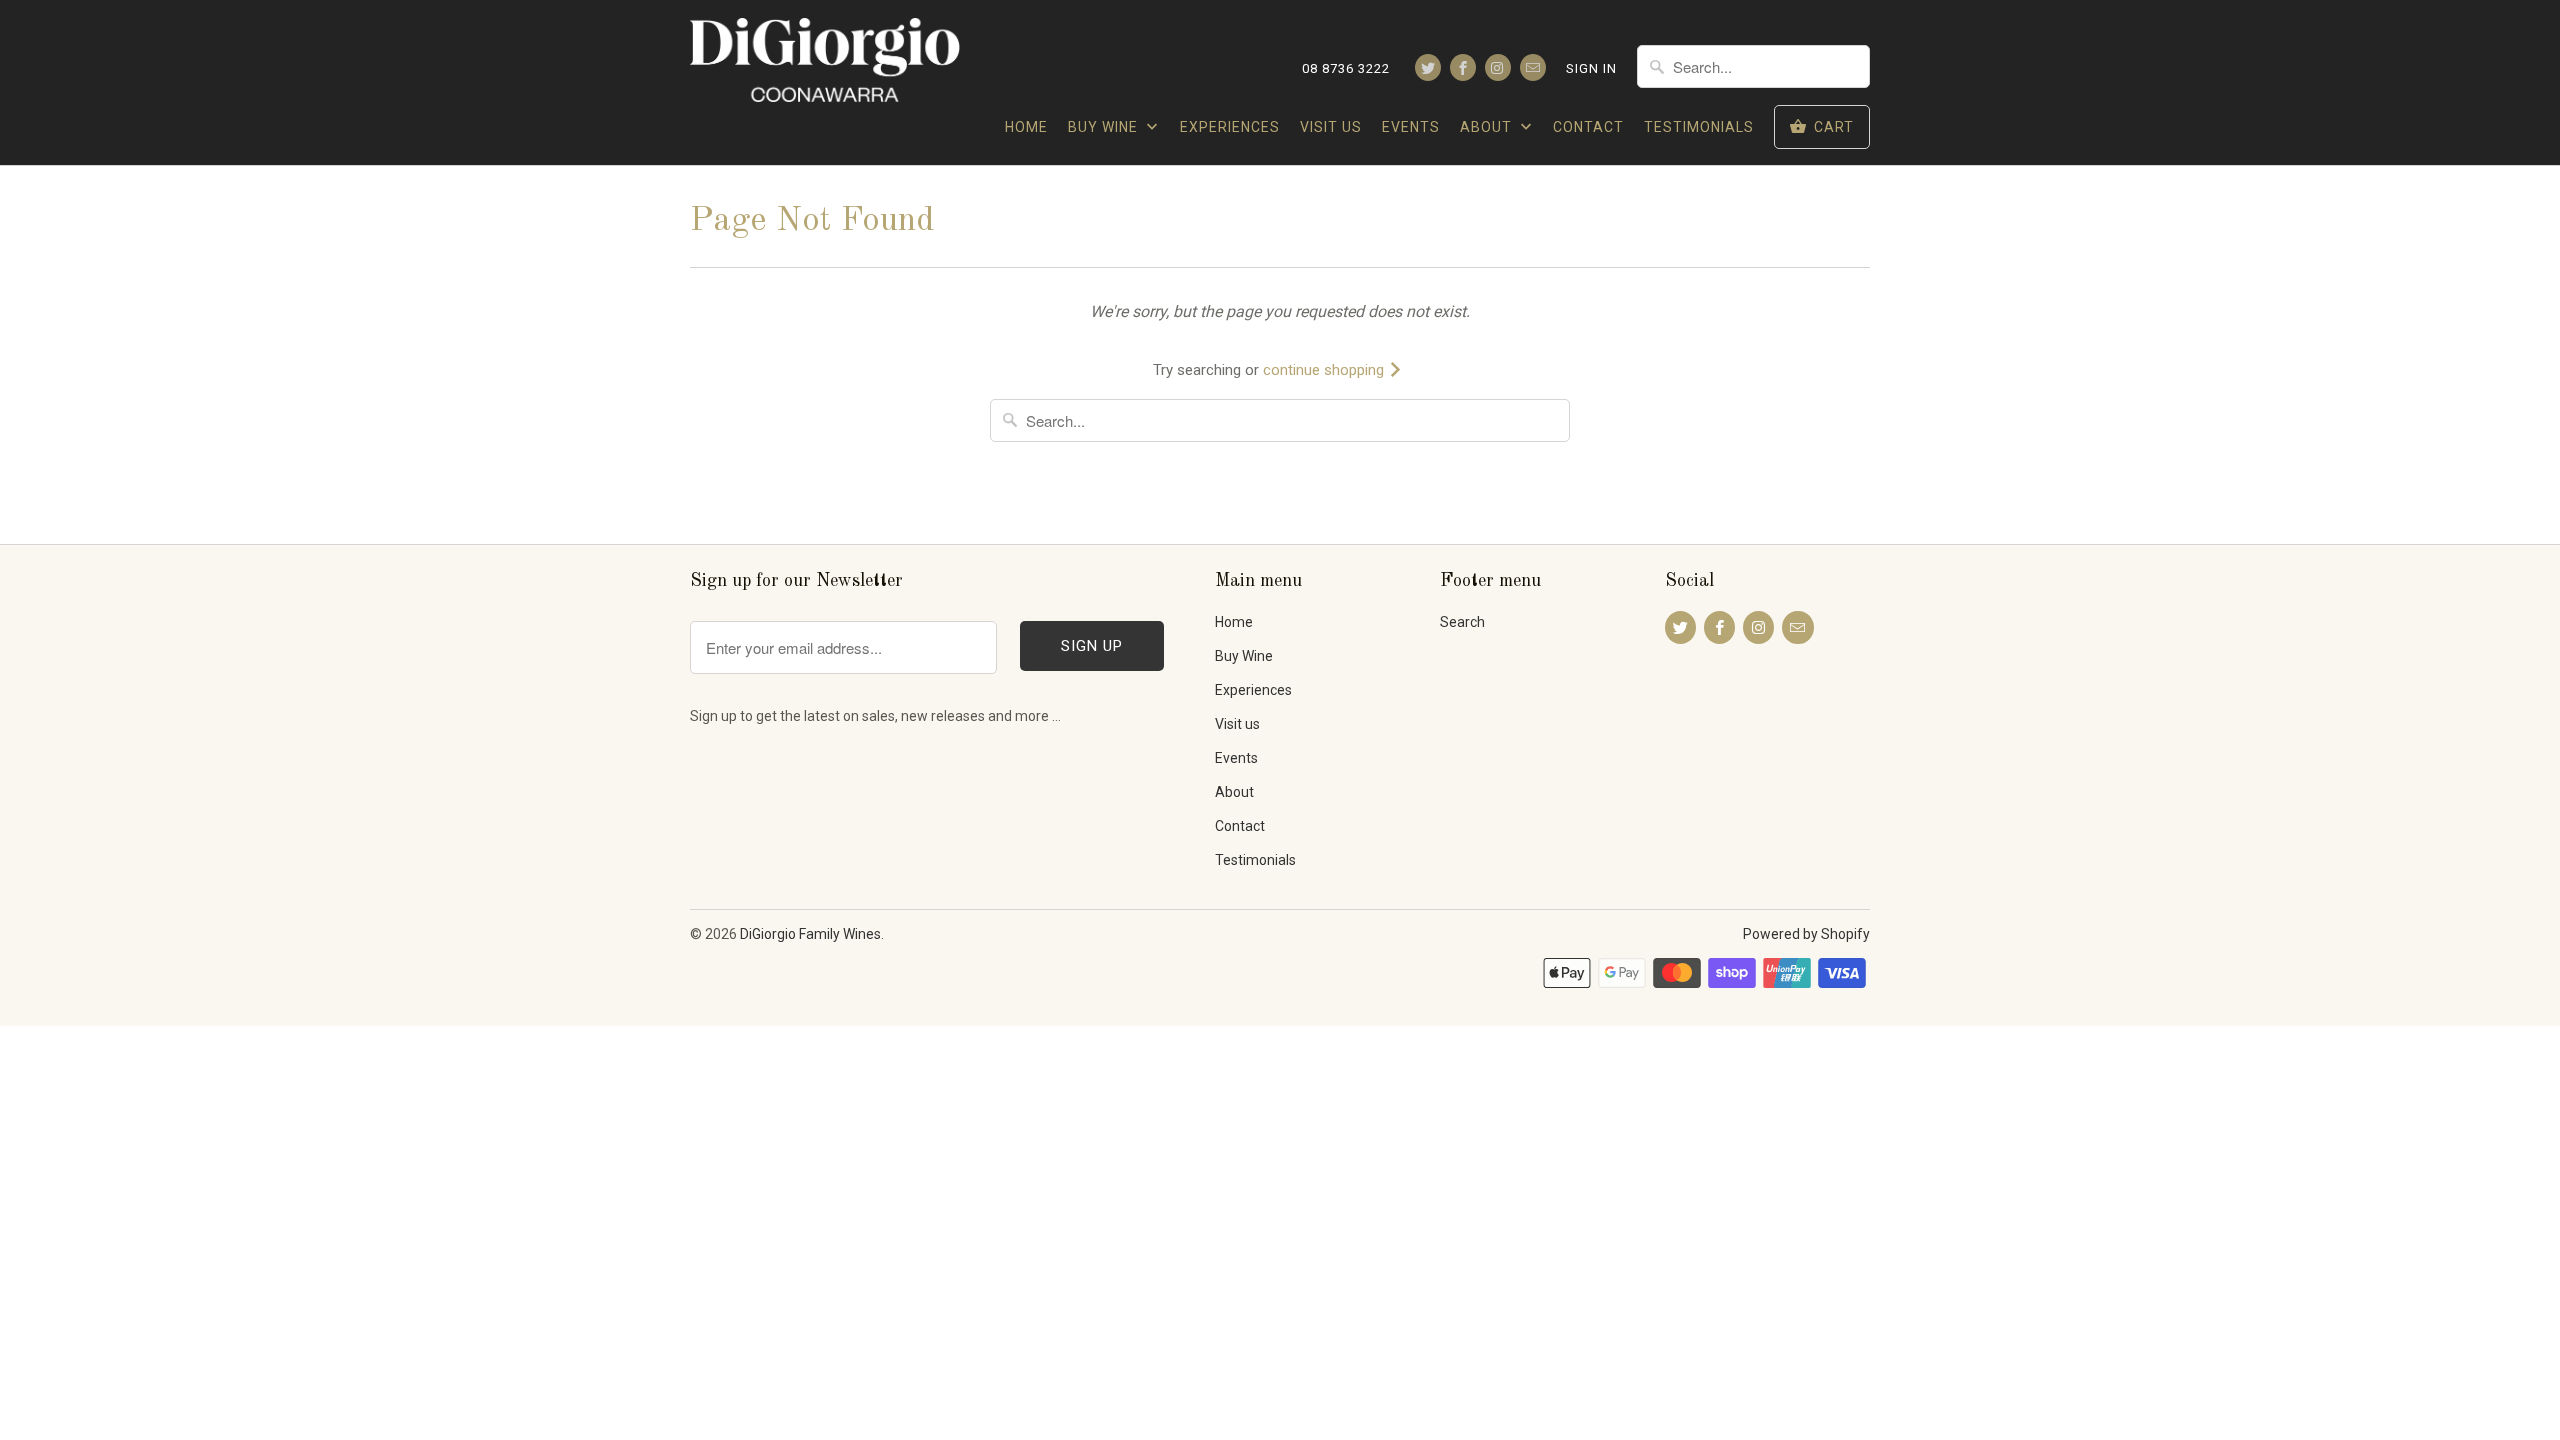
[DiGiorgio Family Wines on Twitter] (1428, 67)
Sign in (1591, 68)
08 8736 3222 (1346, 68)
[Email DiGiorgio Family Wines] (1533, 67)
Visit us (1331, 127)
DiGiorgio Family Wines (810, 934)
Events (1411, 127)
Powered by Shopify (1806, 934)
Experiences (1230, 127)
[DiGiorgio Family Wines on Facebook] (1463, 67)
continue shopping (1325, 370)
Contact (1588, 127)
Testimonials (1699, 127)
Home (1026, 127)
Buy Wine (1105, 127)
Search (1462, 622)
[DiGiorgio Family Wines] (825, 64)
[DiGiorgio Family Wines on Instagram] (1498, 67)
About (1488, 127)
